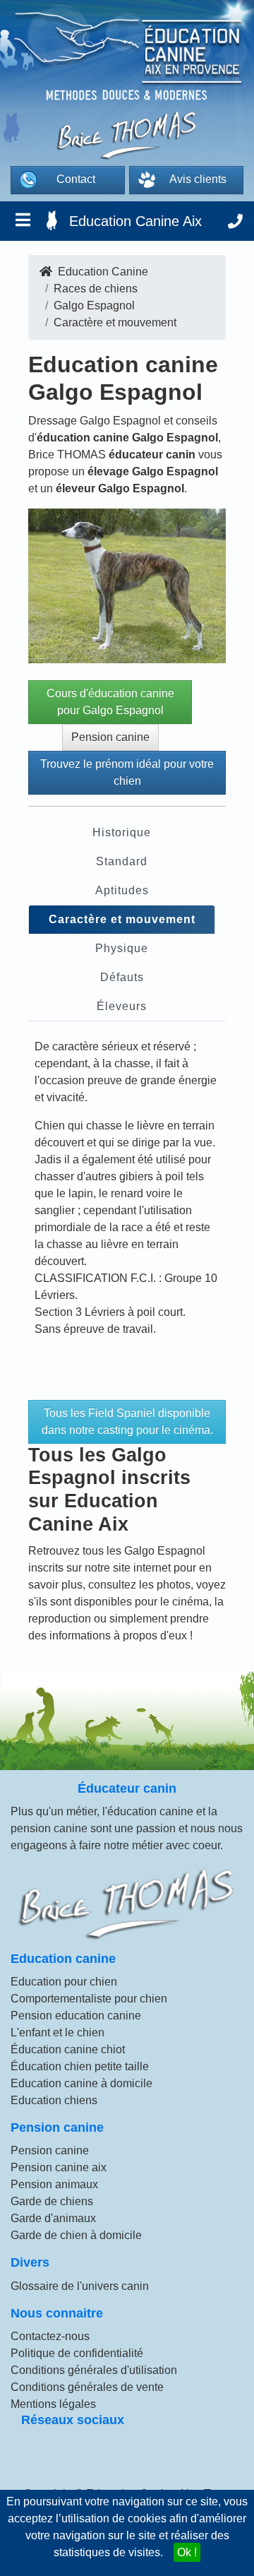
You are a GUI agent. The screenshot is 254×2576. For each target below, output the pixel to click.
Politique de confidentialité (77, 2353)
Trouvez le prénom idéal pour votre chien (127, 772)
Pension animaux (54, 2184)
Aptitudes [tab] (122, 890)
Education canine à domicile (81, 2083)
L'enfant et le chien (58, 2032)
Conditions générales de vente (87, 2387)
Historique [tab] (122, 832)
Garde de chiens (52, 2201)
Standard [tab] (122, 861)
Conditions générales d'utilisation (94, 2370)
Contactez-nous (50, 2336)
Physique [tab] (122, 948)
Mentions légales (53, 2404)
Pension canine (110, 737)
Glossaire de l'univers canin (80, 2286)
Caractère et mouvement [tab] (122, 919)
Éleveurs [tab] (122, 1006)
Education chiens (54, 2100)
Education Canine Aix (135, 221)
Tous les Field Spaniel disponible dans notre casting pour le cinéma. (127, 1421)
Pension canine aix (59, 2167)
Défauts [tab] (122, 977)
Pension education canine (76, 2016)
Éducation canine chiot (68, 2049)
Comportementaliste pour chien (89, 1999)
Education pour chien (64, 1982)
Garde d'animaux (53, 2218)
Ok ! (187, 2552)
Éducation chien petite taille (80, 2066)
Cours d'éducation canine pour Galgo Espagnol (110, 702)
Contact (76, 179)
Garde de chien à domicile (76, 2235)
